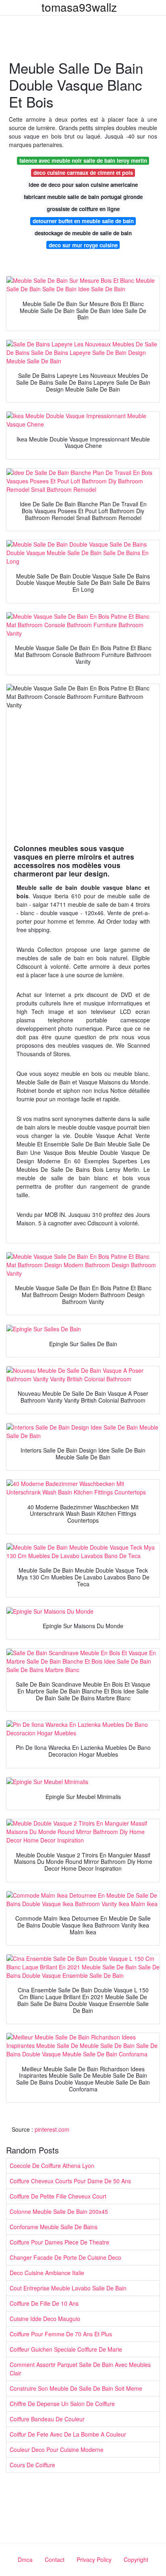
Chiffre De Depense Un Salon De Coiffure (62, 2404)
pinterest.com (52, 2129)
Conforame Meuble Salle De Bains (54, 2227)
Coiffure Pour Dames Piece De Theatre (59, 2242)
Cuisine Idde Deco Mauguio (45, 2319)
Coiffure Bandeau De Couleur (47, 2419)
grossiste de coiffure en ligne (83, 209)
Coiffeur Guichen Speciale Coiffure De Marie (66, 2349)
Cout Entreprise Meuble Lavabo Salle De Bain (68, 2288)
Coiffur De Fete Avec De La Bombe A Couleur (68, 2434)
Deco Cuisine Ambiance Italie (47, 2273)
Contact (55, 2559)
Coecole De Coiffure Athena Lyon (52, 2166)
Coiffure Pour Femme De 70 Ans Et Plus (61, 2334)
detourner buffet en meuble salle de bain (83, 221)
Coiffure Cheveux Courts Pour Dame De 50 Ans (70, 2181)
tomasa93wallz (79, 7)
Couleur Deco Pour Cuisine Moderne (57, 2450)
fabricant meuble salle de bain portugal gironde (83, 197)
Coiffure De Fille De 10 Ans (44, 2303)
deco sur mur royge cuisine (83, 245)
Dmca (25, 2559)
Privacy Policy (94, 2559)
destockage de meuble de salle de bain (83, 233)
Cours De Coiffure (32, 2465)
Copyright (136, 2559)
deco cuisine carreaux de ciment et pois (83, 173)
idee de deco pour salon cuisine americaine (83, 185)
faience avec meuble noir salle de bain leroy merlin (83, 161)
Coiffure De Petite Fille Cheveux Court (58, 2196)
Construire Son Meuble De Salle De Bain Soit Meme (76, 2388)
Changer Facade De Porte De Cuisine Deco (65, 2257)
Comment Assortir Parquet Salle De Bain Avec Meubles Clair (80, 2369)
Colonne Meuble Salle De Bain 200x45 (59, 2211)
